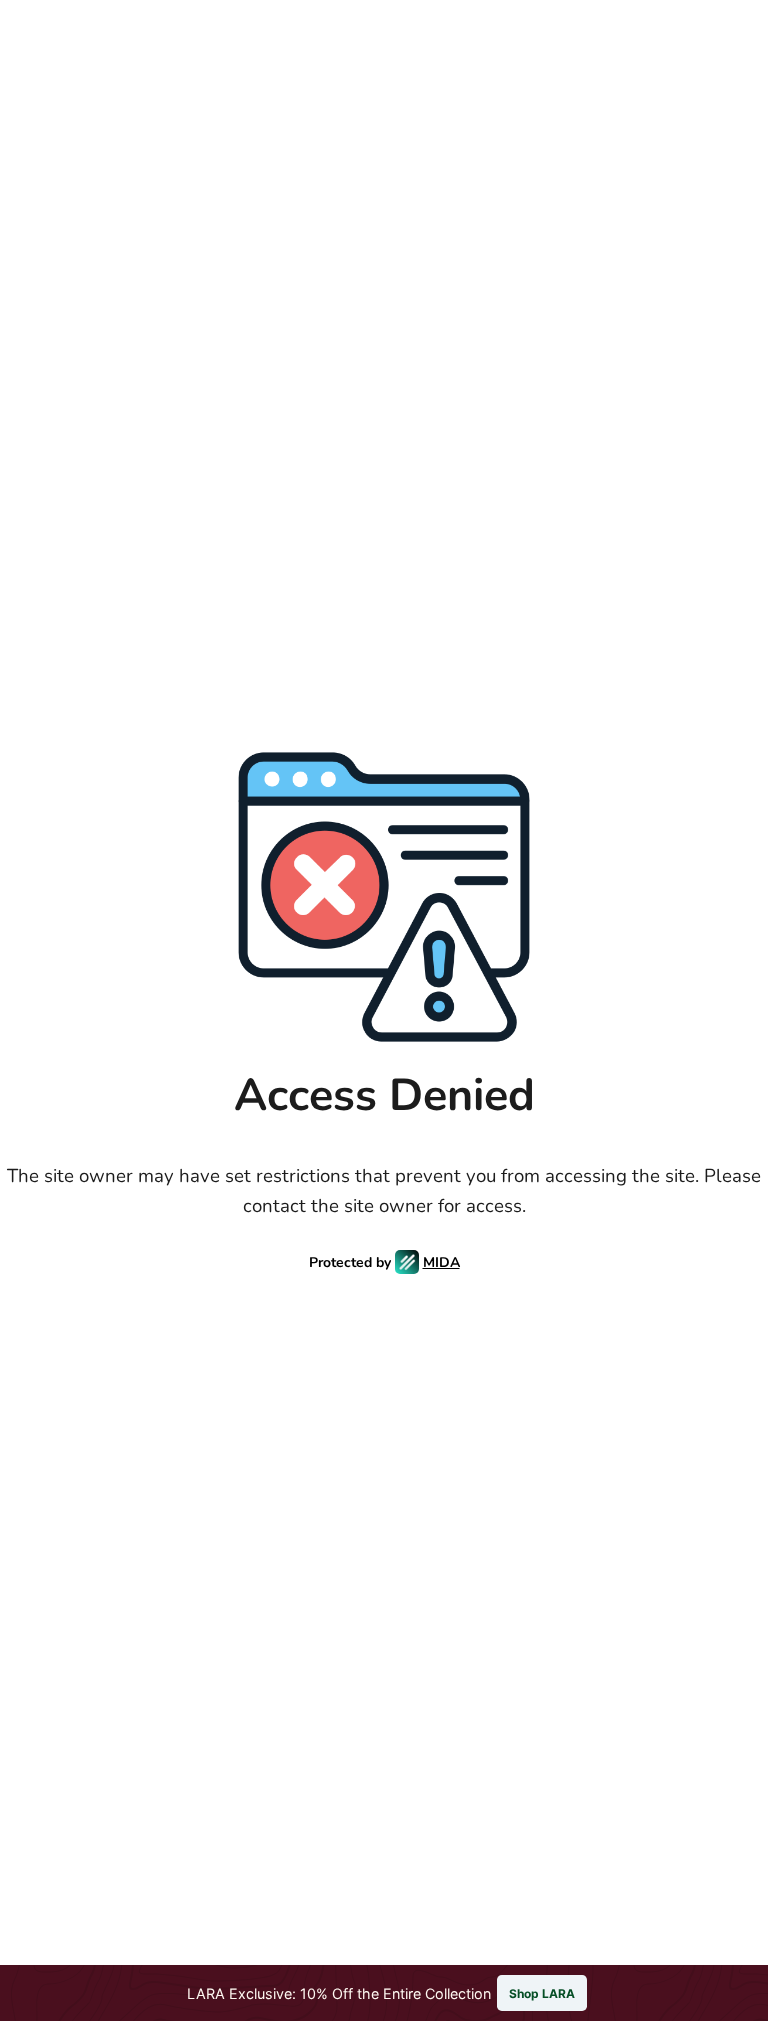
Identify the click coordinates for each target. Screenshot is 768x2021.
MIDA (441, 1262)
